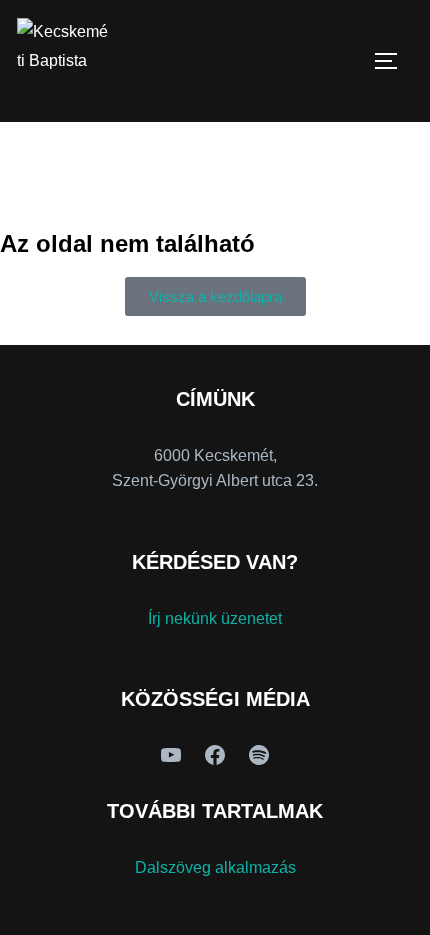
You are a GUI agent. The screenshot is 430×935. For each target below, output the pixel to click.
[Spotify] (259, 755)
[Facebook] (215, 755)
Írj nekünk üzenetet (215, 618)
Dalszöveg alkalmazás (215, 867)
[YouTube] (171, 755)
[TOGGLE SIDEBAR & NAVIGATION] (393, 61)
